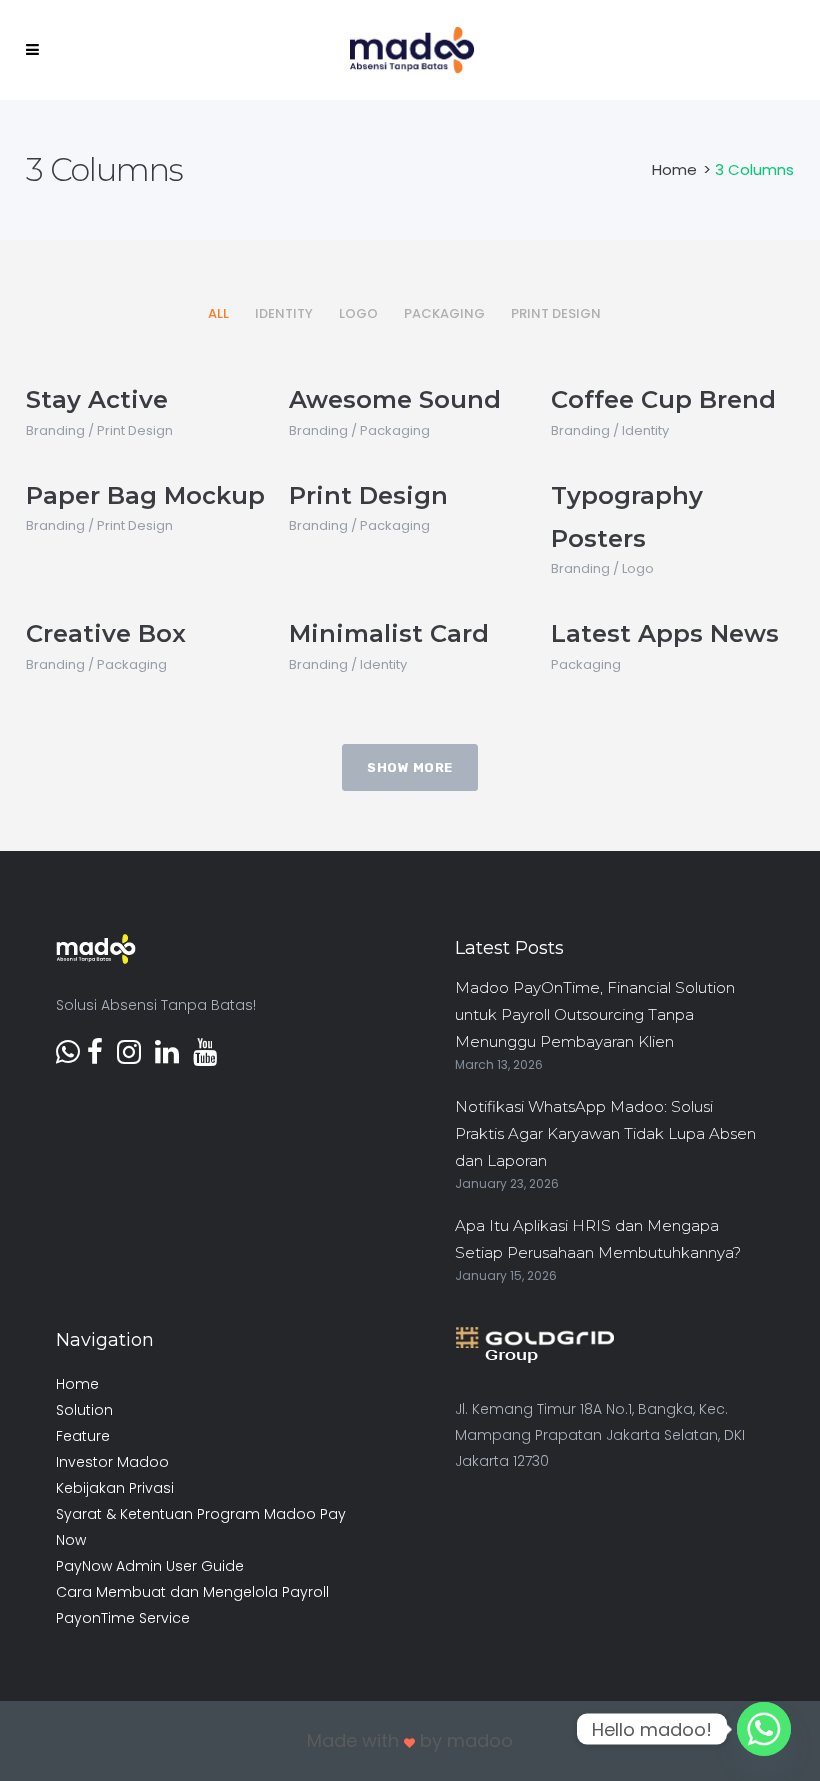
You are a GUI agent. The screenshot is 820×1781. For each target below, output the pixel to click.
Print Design (368, 495)
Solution (84, 1410)
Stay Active (97, 399)
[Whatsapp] (764, 1729)
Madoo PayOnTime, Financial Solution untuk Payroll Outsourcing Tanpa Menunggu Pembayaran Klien (595, 1014)
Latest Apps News (665, 633)
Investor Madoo (112, 1462)
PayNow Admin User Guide (150, 1566)
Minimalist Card (389, 633)
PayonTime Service (123, 1618)
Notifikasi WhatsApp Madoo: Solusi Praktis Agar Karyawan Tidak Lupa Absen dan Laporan (605, 1133)
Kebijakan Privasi (115, 1488)
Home (674, 169)
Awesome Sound (395, 399)
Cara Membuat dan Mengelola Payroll (192, 1592)
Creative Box (106, 633)
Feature (83, 1436)
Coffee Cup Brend (663, 399)
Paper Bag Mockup (145, 495)
